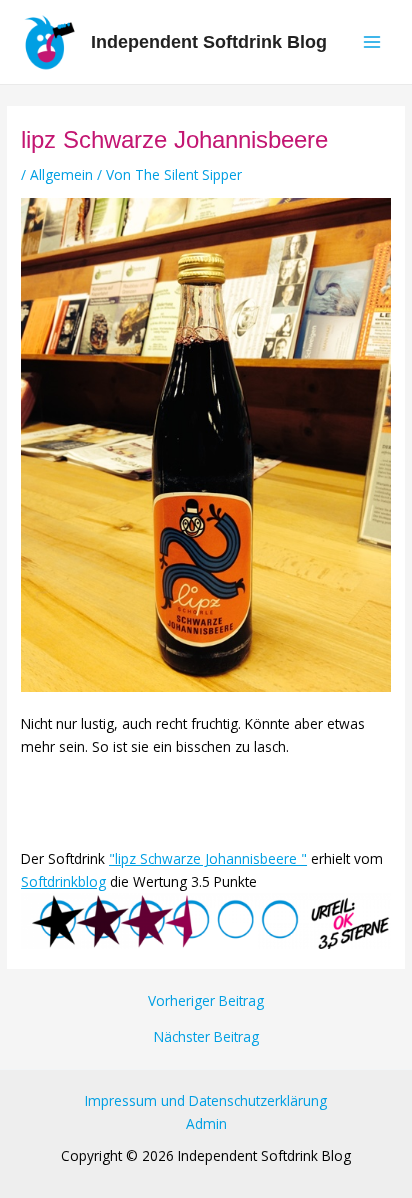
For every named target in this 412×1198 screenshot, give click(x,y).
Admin (206, 1123)
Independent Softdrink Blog (209, 41)
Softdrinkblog (63, 881)
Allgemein (61, 174)
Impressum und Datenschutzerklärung (206, 1100)
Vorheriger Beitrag (206, 1001)
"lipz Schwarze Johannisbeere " (208, 858)
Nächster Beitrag (206, 1037)
